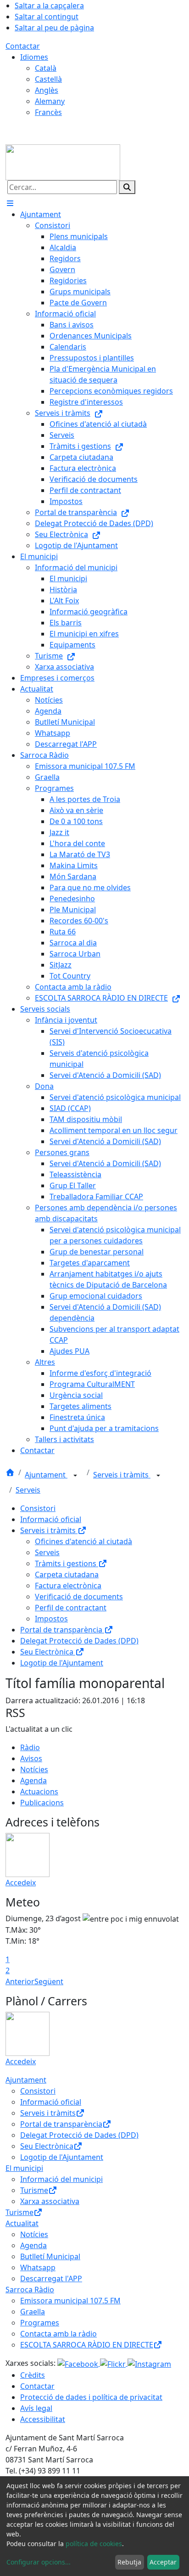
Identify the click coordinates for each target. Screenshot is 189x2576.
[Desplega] (75, 1476)
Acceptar (163, 2562)
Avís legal (36, 2408)
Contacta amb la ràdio (58, 2334)
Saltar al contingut (47, 17)
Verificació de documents (79, 1597)
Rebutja (129, 2562)
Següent (49, 1981)
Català (46, 68)
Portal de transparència (62, 1630)
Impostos (51, 1619)
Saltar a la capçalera (49, 6)
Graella (33, 2312)
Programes (40, 2323)
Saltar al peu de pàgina (54, 28)
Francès (48, 112)
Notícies (34, 1769)
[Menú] (10, 203)
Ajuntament (46, 1475)
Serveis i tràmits (122, 1475)
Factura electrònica (68, 1586)
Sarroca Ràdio (30, 2290)
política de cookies (94, 2544)
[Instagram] (149, 2363)
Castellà (48, 79)
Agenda (33, 1780)
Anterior (20, 1981)
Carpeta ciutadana (67, 1574)
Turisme (34, 2190)
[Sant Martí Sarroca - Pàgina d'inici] (63, 161)
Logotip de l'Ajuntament (62, 1663)
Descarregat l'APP (51, 2278)
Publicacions (42, 1803)
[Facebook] (79, 2363)
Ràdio (30, 1747)
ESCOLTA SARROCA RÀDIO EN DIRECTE (87, 2345)
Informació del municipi (61, 2179)
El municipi (24, 2168)
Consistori (38, 1508)
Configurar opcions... (39, 2562)
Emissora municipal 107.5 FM (70, 2301)
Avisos (31, 1758)
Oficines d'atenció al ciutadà (83, 1541)
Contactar (23, 46)
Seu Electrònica (48, 1652)
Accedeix (21, 1883)
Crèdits (33, 2375)
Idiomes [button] (34, 57)
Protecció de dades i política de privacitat (91, 2397)
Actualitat (22, 2223)
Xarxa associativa (50, 2201)
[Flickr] (114, 2363)
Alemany (50, 101)
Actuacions (39, 1792)
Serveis (28, 1490)
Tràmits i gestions (67, 1563)
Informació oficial (51, 1519)
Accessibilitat (43, 2419)
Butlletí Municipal (50, 2256)
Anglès (47, 90)
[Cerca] (127, 187)
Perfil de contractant (71, 1608)
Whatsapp (38, 2267)
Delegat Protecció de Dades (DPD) (79, 1641)
